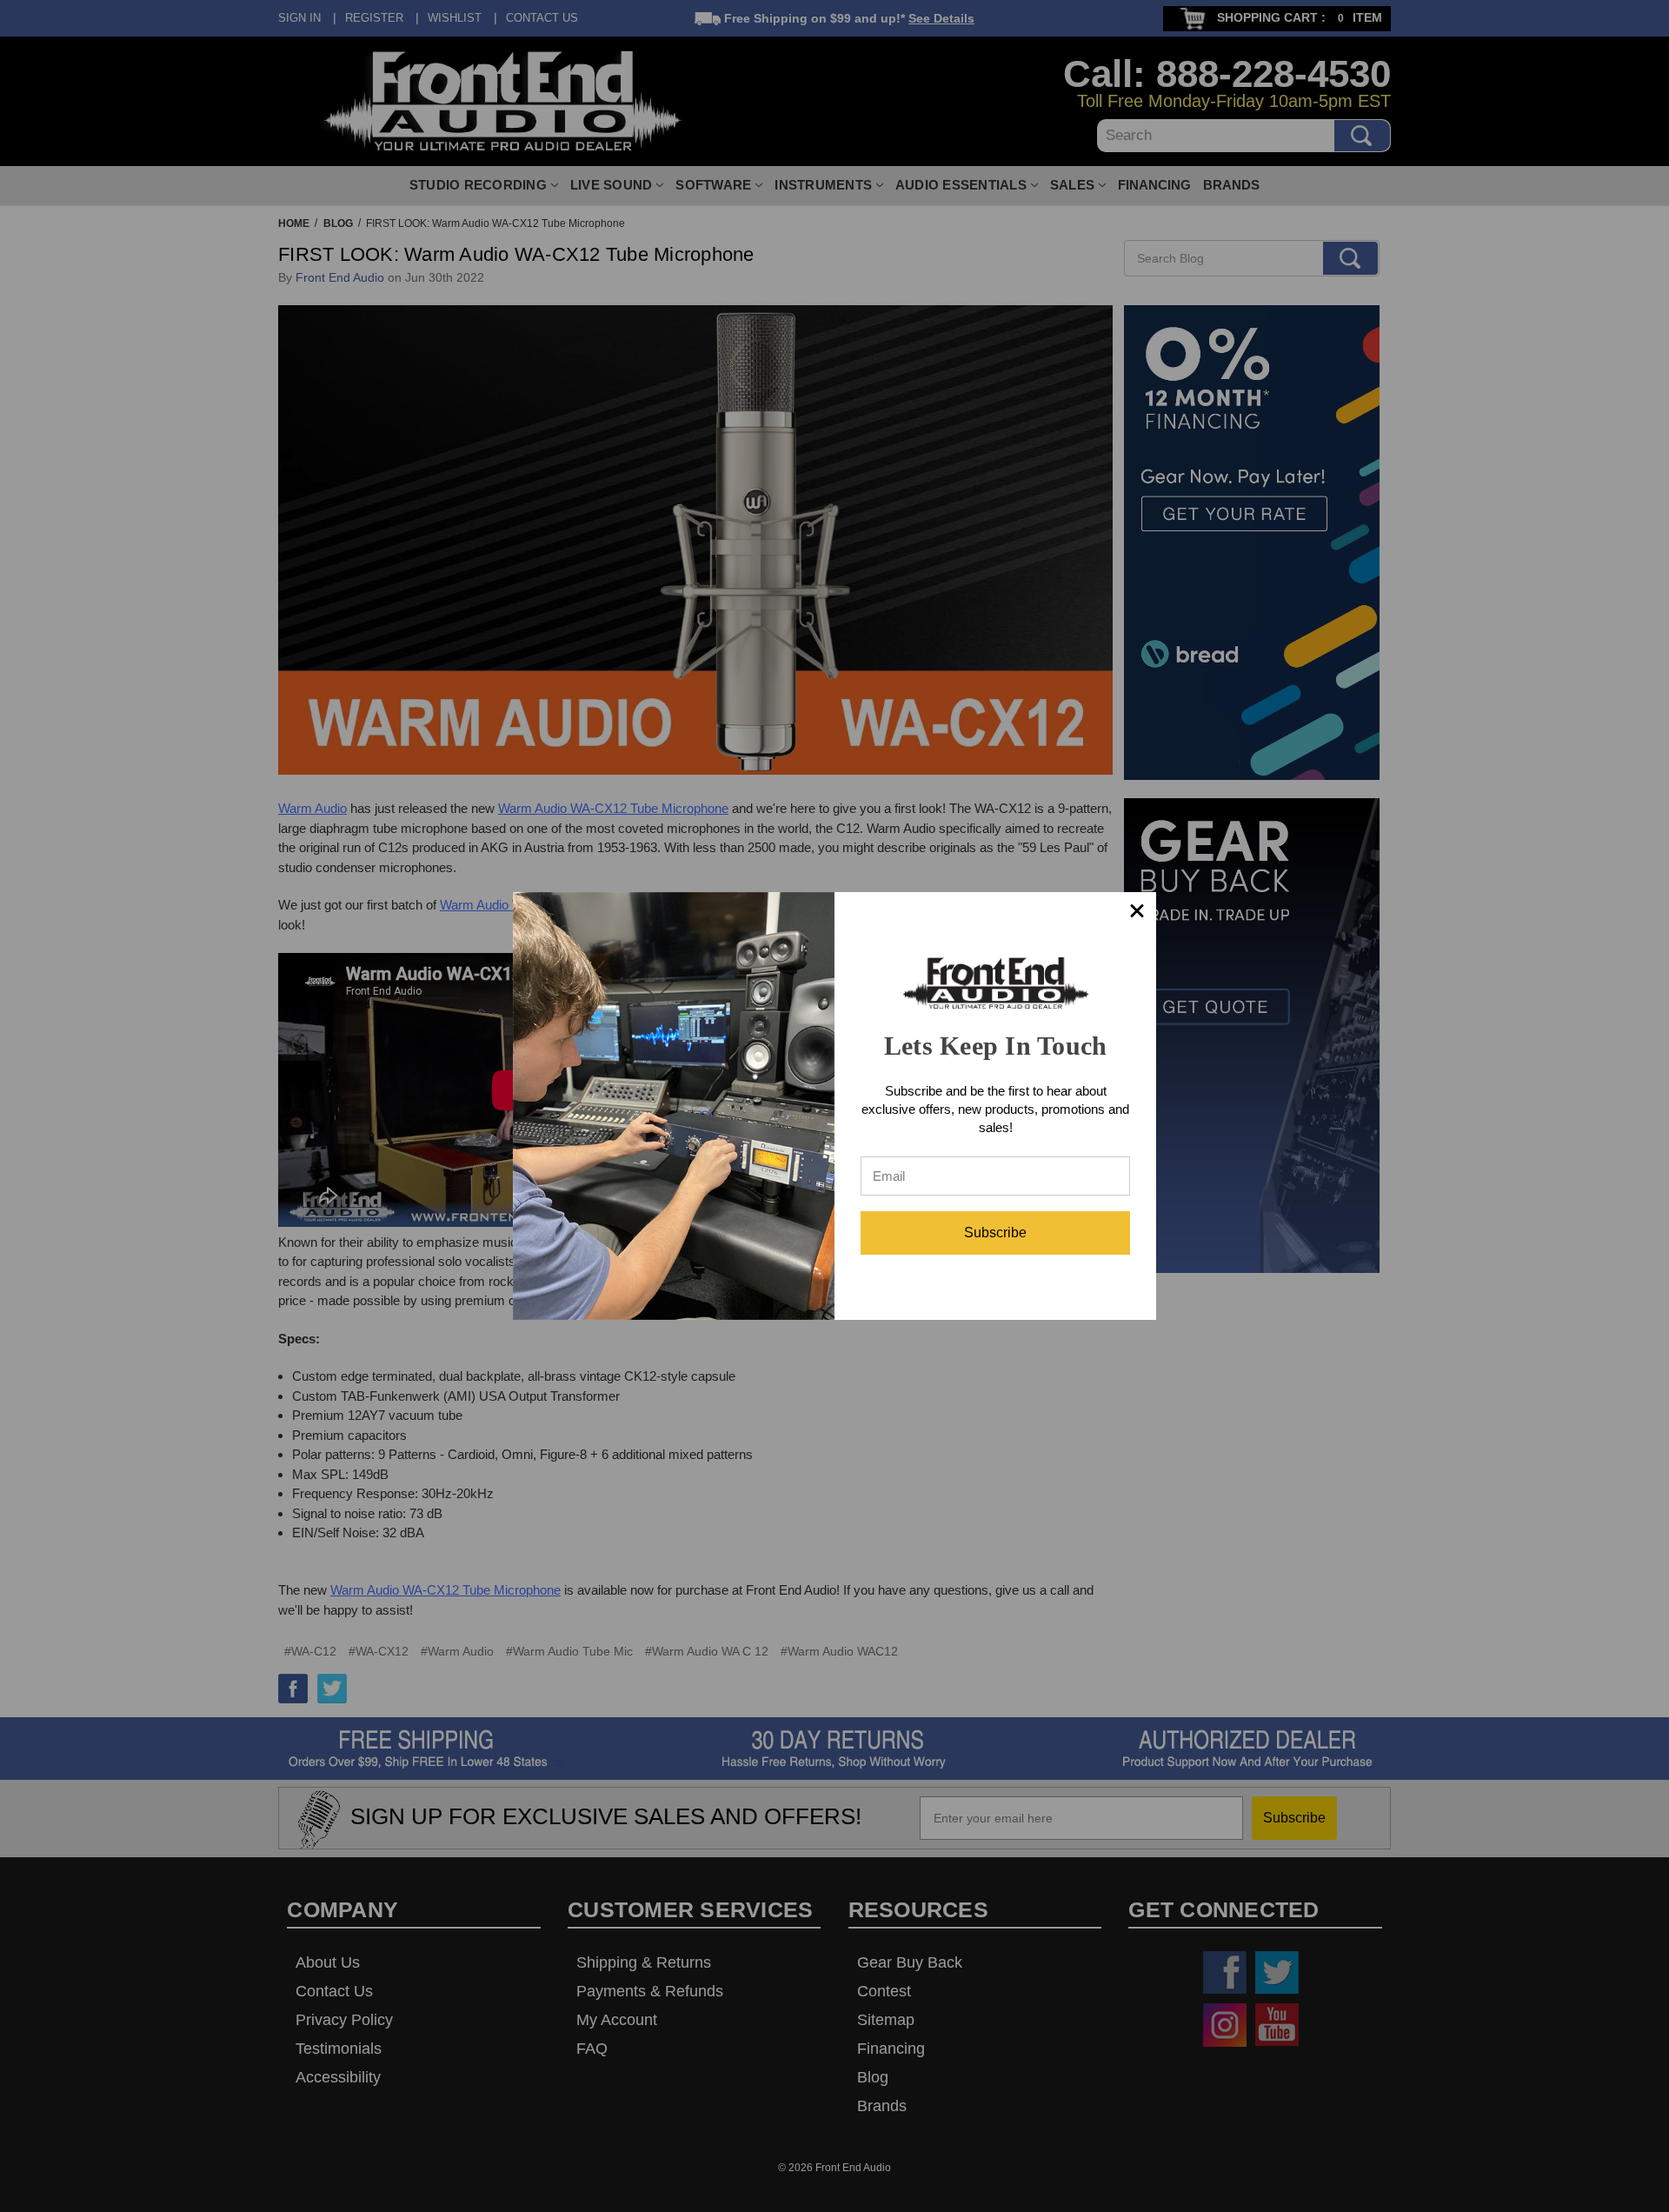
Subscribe (995, 1233)
